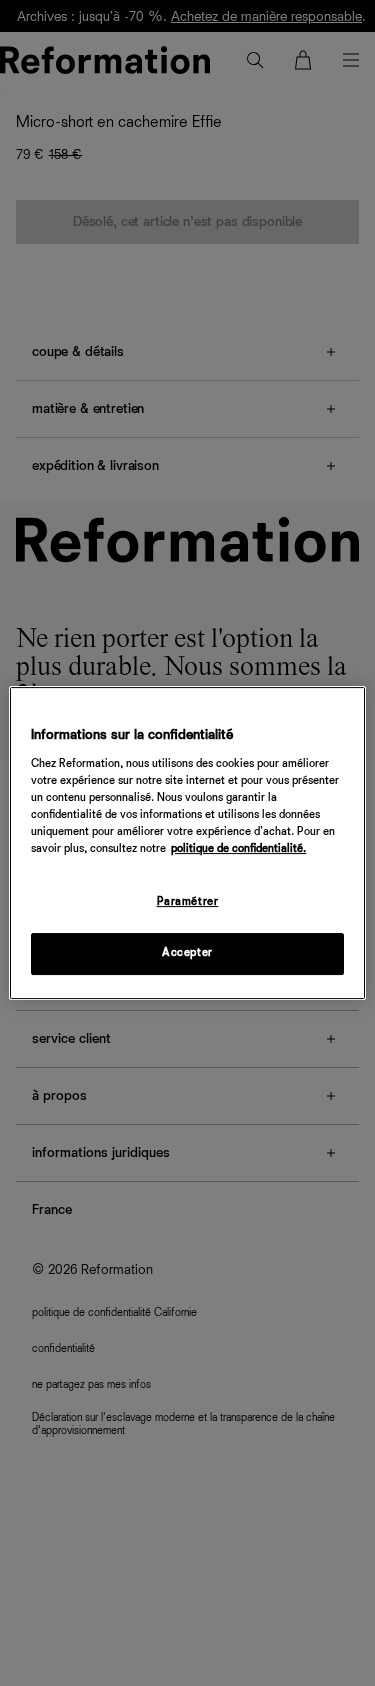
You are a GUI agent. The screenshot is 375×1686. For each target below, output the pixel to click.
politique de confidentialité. (238, 849)
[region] (187, 843)
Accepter (187, 953)
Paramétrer (188, 902)
